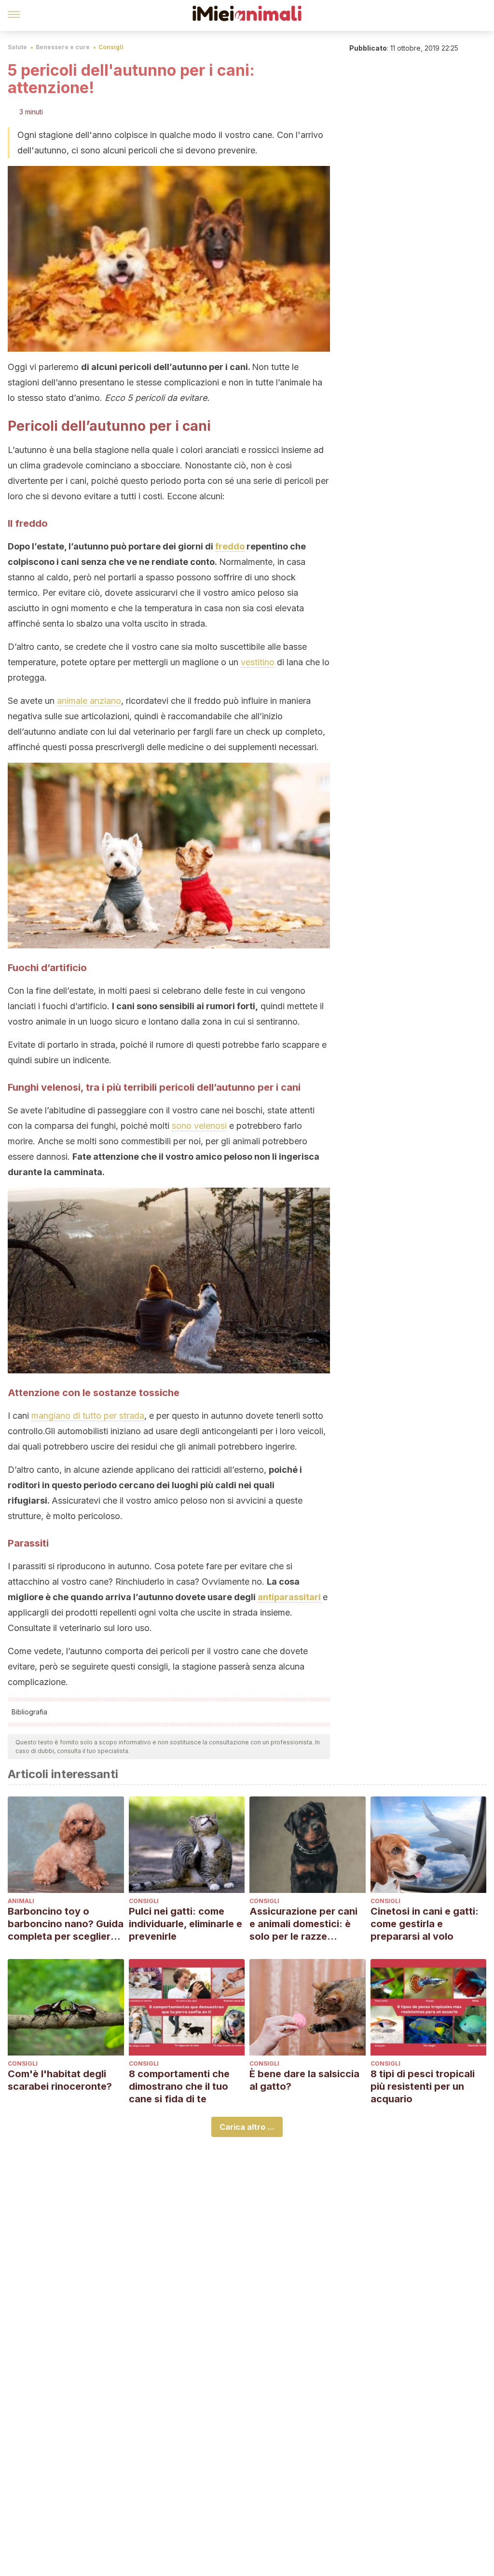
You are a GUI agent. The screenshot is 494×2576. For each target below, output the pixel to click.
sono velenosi (199, 1126)
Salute (17, 47)
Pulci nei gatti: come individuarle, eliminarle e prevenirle (185, 1924)
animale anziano (89, 701)
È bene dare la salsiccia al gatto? (304, 2080)
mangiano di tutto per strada (88, 1416)
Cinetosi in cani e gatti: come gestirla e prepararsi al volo (425, 1924)
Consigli (111, 47)
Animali (21, 1901)
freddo (230, 546)
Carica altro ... (247, 2127)
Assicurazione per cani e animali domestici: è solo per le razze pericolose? (303, 1924)
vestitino (258, 662)
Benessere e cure (63, 47)
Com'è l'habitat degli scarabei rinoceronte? (60, 2080)
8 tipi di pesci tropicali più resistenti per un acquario (423, 2086)
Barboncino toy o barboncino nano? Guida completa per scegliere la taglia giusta (66, 1924)
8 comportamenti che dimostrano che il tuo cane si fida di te (179, 2086)
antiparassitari (289, 1597)
